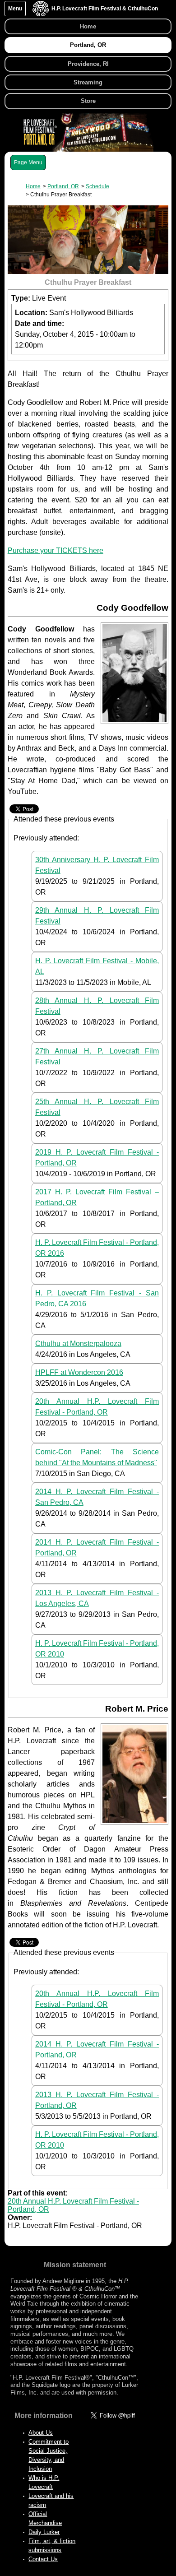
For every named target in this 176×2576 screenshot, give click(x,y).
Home (88, 26)
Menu (15, 9)
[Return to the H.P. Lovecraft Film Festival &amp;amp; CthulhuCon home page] (41, 14)
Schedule (97, 186)
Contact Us (43, 2559)
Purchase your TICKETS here (56, 550)
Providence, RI (88, 64)
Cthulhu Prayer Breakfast (61, 195)
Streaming (88, 82)
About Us (41, 2433)
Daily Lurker (44, 2532)
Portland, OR (88, 45)
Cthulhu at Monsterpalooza (78, 1344)
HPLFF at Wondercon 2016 (79, 1372)
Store (88, 101)
